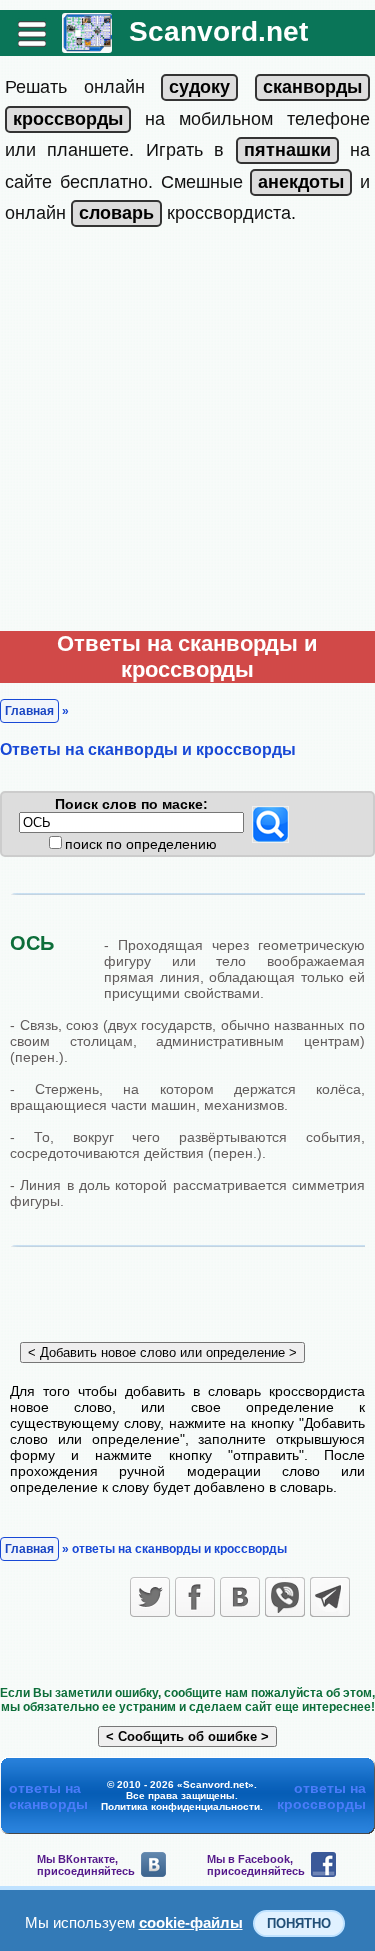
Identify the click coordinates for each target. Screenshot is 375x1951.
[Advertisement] (187, 433)
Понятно (299, 1923)
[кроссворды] (68, 119)
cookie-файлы (191, 1922)
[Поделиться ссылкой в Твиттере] (150, 1597)
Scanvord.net (218, 31)
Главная (29, 711)
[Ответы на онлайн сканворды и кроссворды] (87, 45)
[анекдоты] (301, 182)
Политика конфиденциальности (180, 1806)
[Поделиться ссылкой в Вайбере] (285, 1597)
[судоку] (199, 87)
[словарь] (116, 213)
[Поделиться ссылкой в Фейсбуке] (195, 1597)
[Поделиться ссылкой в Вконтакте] (240, 1597)
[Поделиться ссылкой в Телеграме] (330, 1597)
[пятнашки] (287, 150)
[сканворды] (312, 87)
